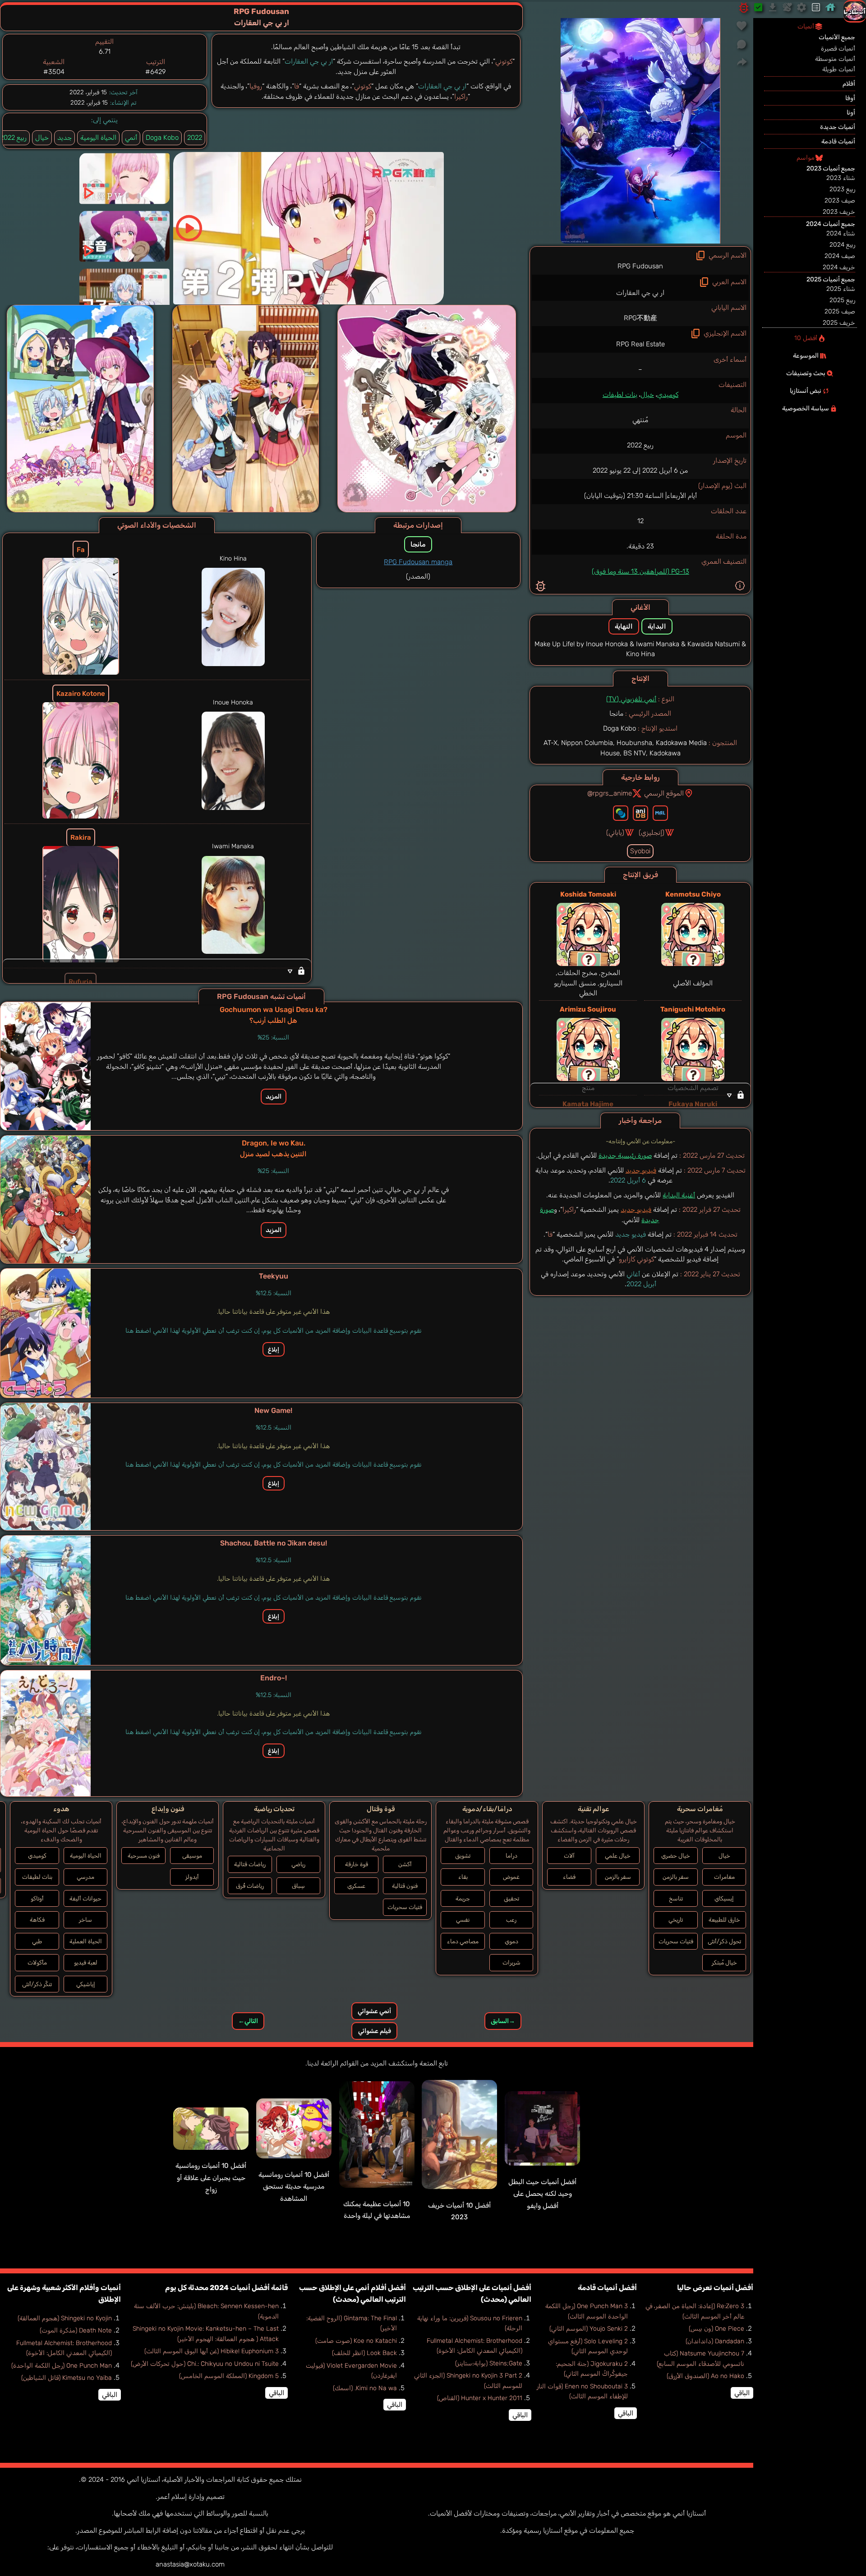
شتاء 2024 (841, 233)
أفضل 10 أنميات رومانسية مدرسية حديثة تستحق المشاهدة (294, 2187)
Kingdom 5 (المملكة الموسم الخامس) (229, 2376)
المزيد (274, 1097)
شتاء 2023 (841, 178)
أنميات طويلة (839, 69)
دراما (511, 1856)
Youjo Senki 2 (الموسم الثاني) (589, 2329)
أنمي (131, 138)
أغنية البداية (679, 1195)
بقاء (463, 1877)
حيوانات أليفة (85, 1898)
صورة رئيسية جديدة (625, 1155)
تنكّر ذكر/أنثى (37, 1984)
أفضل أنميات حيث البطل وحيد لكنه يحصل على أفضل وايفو (542, 2194)
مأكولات (37, 1962)
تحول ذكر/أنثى (724, 1941)
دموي (511, 1941)
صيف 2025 (840, 311)
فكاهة (37, 1920)
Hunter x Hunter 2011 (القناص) (480, 2398)
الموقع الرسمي (664, 793)
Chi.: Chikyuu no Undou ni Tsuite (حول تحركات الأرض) (205, 2364)
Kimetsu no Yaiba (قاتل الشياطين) (67, 2378)
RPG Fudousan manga (418, 562)
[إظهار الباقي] (640, 1095)
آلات (569, 1856)
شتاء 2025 (841, 289)
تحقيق (511, 1898)
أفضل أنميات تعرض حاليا (715, 2288)
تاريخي (676, 1920)
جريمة (463, 1898)
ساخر (85, 1920)
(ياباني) (615, 833)
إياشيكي (86, 1984)
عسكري (356, 1886)
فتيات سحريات (676, 1941)
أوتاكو (37, 1898)
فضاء (569, 1877)
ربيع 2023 (842, 189)
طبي (37, 1941)
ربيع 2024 (842, 245)
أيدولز (192, 1877)
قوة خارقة (357, 1864)
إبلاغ (274, 1349)
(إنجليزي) (652, 833)
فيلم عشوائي (375, 2031)
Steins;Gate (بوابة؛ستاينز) (489, 2363)
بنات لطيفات (620, 395)
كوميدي (668, 395)
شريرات (511, 1962)
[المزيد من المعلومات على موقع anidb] (640, 813)
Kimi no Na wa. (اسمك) (365, 2388)
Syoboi (640, 851)
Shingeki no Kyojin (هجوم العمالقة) (65, 2318)
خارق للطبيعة (724, 1920)
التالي (248, 2021)
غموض (511, 1877)
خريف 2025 (839, 323)
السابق (503, 2021)
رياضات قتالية (250, 1864)
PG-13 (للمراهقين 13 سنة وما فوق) (640, 571)
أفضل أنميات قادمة (607, 2288)
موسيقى (192, 1856)
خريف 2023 (839, 212)
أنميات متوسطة (835, 59)
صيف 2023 (840, 200)
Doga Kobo (162, 138)
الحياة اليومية (98, 138)
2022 (195, 138)
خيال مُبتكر (724, 1962)
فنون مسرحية (144, 1856)
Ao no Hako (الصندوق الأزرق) (705, 2376)
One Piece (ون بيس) (716, 2329)
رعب (511, 1920)
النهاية (624, 626)
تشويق (463, 1856)
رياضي (298, 1864)
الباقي (742, 2393)
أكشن (405, 1864)
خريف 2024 (839, 267)
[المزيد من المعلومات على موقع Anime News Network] (621, 813)
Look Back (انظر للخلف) (364, 2353)
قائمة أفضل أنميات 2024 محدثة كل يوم (226, 2288)
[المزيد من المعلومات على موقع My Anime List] (660, 813)
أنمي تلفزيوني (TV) (631, 699)
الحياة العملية (86, 1941)
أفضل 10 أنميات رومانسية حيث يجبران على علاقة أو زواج (211, 2178)
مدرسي (85, 1877)
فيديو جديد (641, 1170)
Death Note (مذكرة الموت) (76, 2330)
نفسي (463, 1920)
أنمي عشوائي (374, 2011)
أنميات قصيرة (838, 48)
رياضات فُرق (250, 1886)
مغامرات (724, 1877)
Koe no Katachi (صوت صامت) (356, 2341)
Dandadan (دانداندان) (715, 2341)
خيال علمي (618, 1856)
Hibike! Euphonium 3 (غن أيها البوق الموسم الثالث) (212, 2351)
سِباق (298, 1886)
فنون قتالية (405, 1886)
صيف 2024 (840, 256)
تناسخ (676, 1898)
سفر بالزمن (676, 1877)
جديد (64, 138)
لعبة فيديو (86, 1962)
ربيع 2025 (842, 300)
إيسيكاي (724, 1898)
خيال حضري (676, 1856)
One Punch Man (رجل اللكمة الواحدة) (62, 2366)
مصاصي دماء (463, 1941)
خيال (647, 395)
